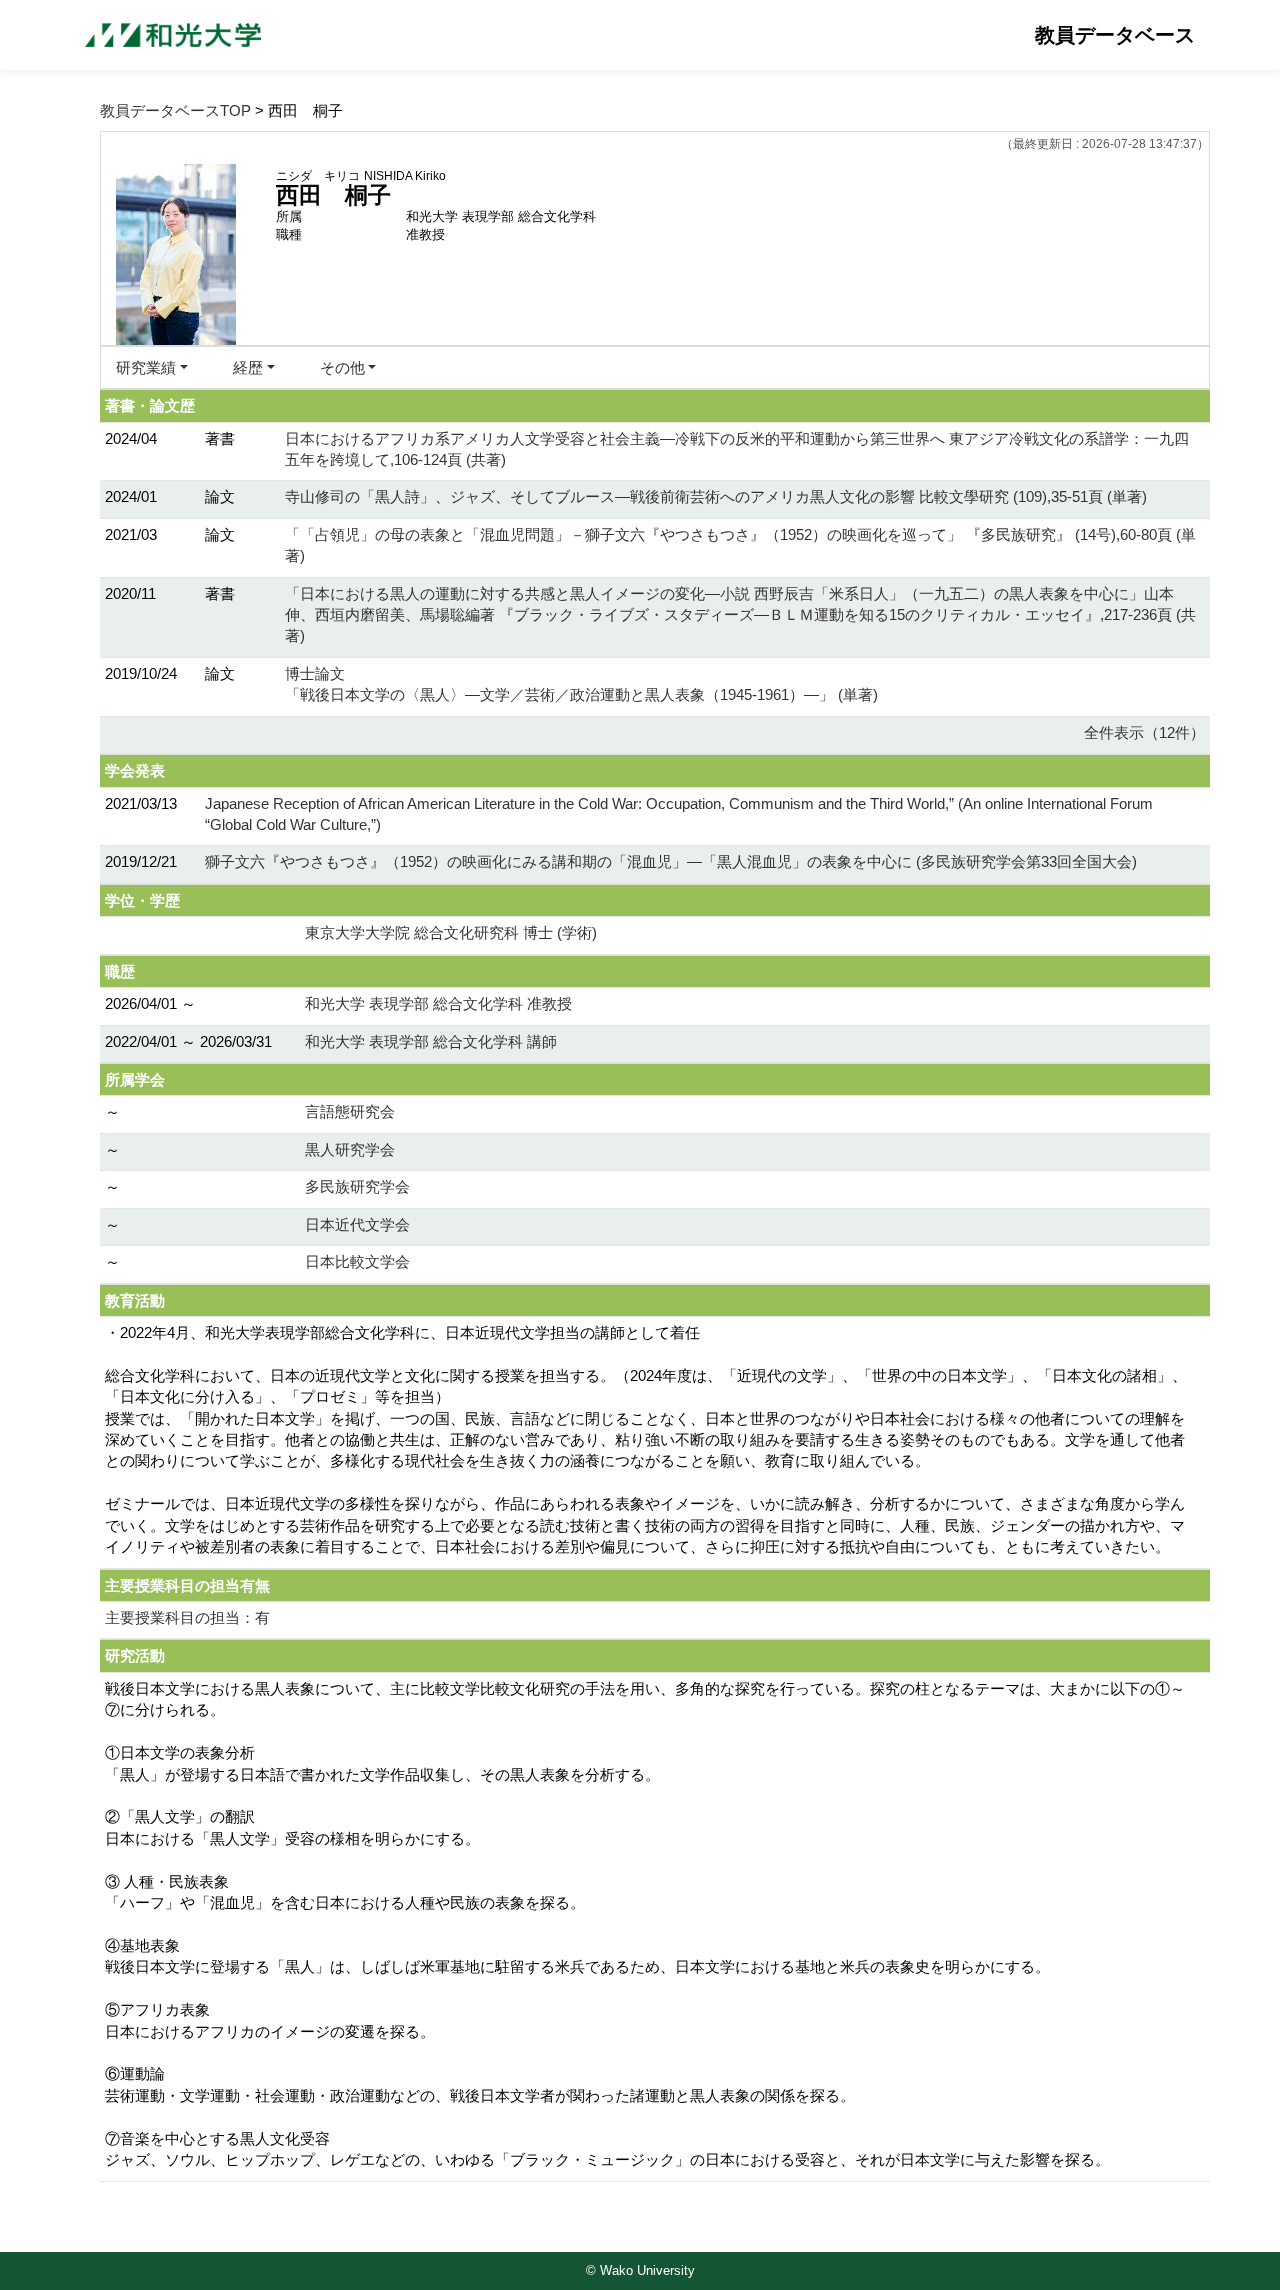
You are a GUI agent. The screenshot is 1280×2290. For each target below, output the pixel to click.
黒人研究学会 (350, 1149)
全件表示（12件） (1144, 732)
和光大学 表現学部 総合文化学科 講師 (431, 1041)
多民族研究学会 (357, 1186)
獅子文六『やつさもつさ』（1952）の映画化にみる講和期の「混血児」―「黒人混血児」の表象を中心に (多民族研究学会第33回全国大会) (671, 861)
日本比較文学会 (357, 1261)
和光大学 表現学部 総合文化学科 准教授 (438, 1003)
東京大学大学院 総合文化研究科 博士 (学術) (451, 932)
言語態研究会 (350, 1111)
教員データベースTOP (175, 110)
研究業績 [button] (146, 367)
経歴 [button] (248, 367)
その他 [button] (342, 367)
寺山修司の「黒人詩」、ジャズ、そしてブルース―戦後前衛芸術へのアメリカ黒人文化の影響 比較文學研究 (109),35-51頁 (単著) (716, 496)
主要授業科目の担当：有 (187, 1617)
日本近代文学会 (357, 1224)
